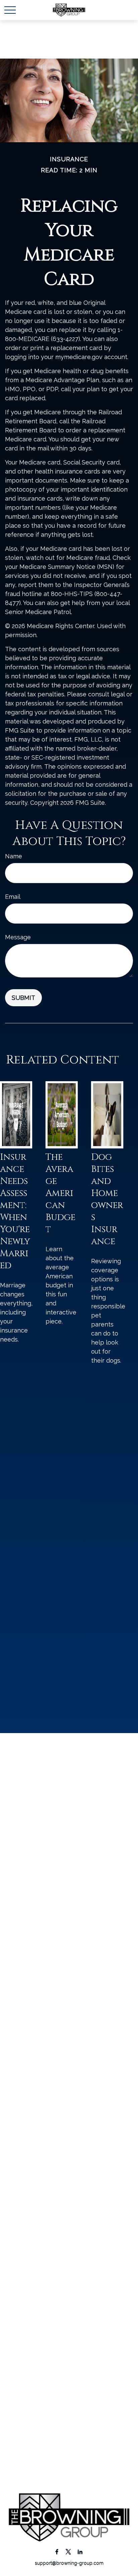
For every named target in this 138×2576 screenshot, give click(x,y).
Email (13, 897)
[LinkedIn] (80, 2551)
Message (18, 937)
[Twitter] (68, 2551)
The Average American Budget (60, 1193)
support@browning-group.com (69, 2563)
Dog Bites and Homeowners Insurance (107, 1199)
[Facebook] (57, 2551)
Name (14, 856)
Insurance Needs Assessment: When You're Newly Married (15, 1211)
